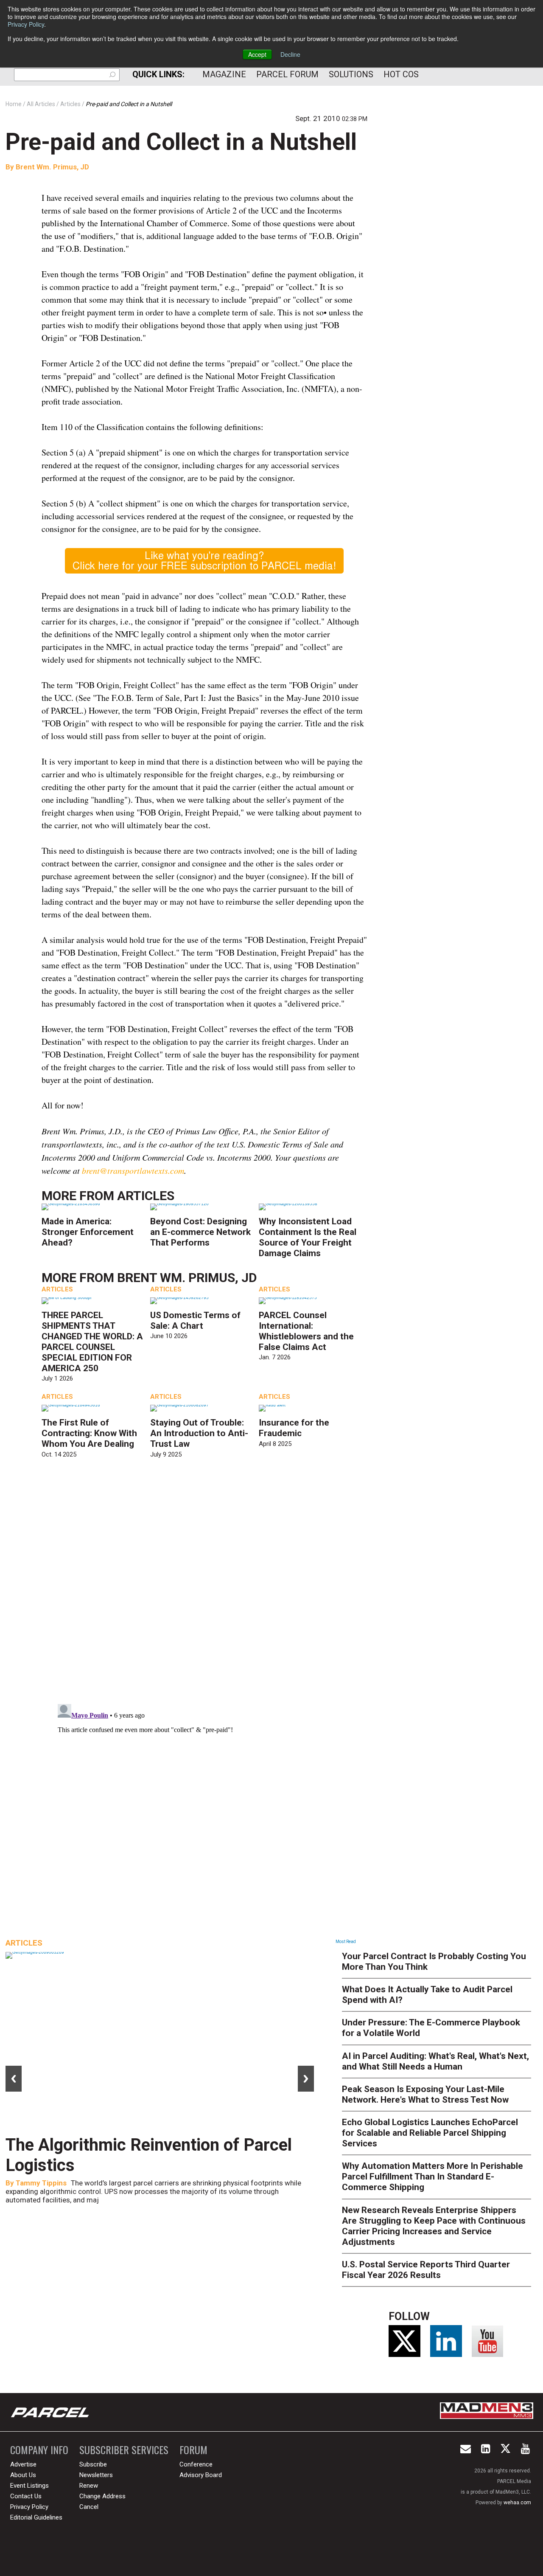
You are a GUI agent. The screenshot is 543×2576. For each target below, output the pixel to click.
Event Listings (29, 2486)
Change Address (102, 2496)
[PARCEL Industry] (51, 2412)
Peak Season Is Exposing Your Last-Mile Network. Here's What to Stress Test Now (425, 2094)
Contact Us (26, 2496)
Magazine (224, 74)
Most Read (346, 1942)
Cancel (89, 2507)
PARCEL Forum (287, 74)
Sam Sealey (35, 2183)
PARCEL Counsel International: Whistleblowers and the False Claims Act (306, 1331)
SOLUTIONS (351, 74)
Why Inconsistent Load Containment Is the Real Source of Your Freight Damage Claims (308, 1237)
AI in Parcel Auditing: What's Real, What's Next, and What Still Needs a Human (435, 2061)
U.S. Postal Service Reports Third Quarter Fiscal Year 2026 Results (426, 2270)
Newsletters (96, 2475)
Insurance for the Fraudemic (294, 1428)
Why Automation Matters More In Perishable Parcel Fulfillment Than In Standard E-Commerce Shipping (432, 2177)
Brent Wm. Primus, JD (52, 167)
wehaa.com (517, 2503)
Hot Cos (401, 74)
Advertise (23, 2464)
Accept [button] (257, 54)
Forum (193, 2450)
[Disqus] (204, 1588)
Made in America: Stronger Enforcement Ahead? (88, 1232)
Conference (196, 2464)
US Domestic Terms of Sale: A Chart (195, 1320)
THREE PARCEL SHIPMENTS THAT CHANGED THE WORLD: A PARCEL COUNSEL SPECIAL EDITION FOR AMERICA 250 (92, 1342)
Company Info (39, 2450)
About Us (23, 2475)
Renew (89, 2486)
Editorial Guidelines (36, 2517)
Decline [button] (290, 54)
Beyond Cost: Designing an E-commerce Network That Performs (200, 1232)
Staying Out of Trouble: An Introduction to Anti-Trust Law (199, 1433)
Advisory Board (201, 2475)
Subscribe (93, 2464)
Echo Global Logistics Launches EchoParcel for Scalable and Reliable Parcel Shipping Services (430, 2133)
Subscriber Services (124, 2450)
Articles (146, 1196)
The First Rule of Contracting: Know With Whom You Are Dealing (89, 1433)
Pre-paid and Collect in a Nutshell (181, 142)
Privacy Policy (26, 24)
